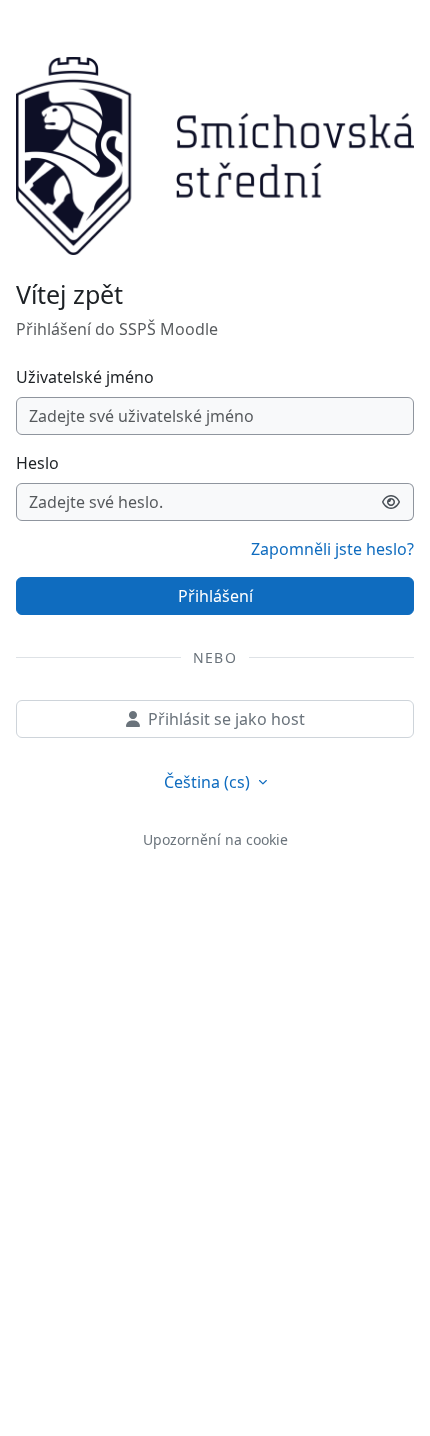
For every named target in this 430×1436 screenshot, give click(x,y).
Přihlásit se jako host (226, 719)
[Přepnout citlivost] (391, 502)
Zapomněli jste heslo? (332, 549)
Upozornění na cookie (215, 839)
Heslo (37, 463)
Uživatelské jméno (85, 377)
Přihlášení (215, 596)
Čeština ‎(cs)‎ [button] (209, 782)
